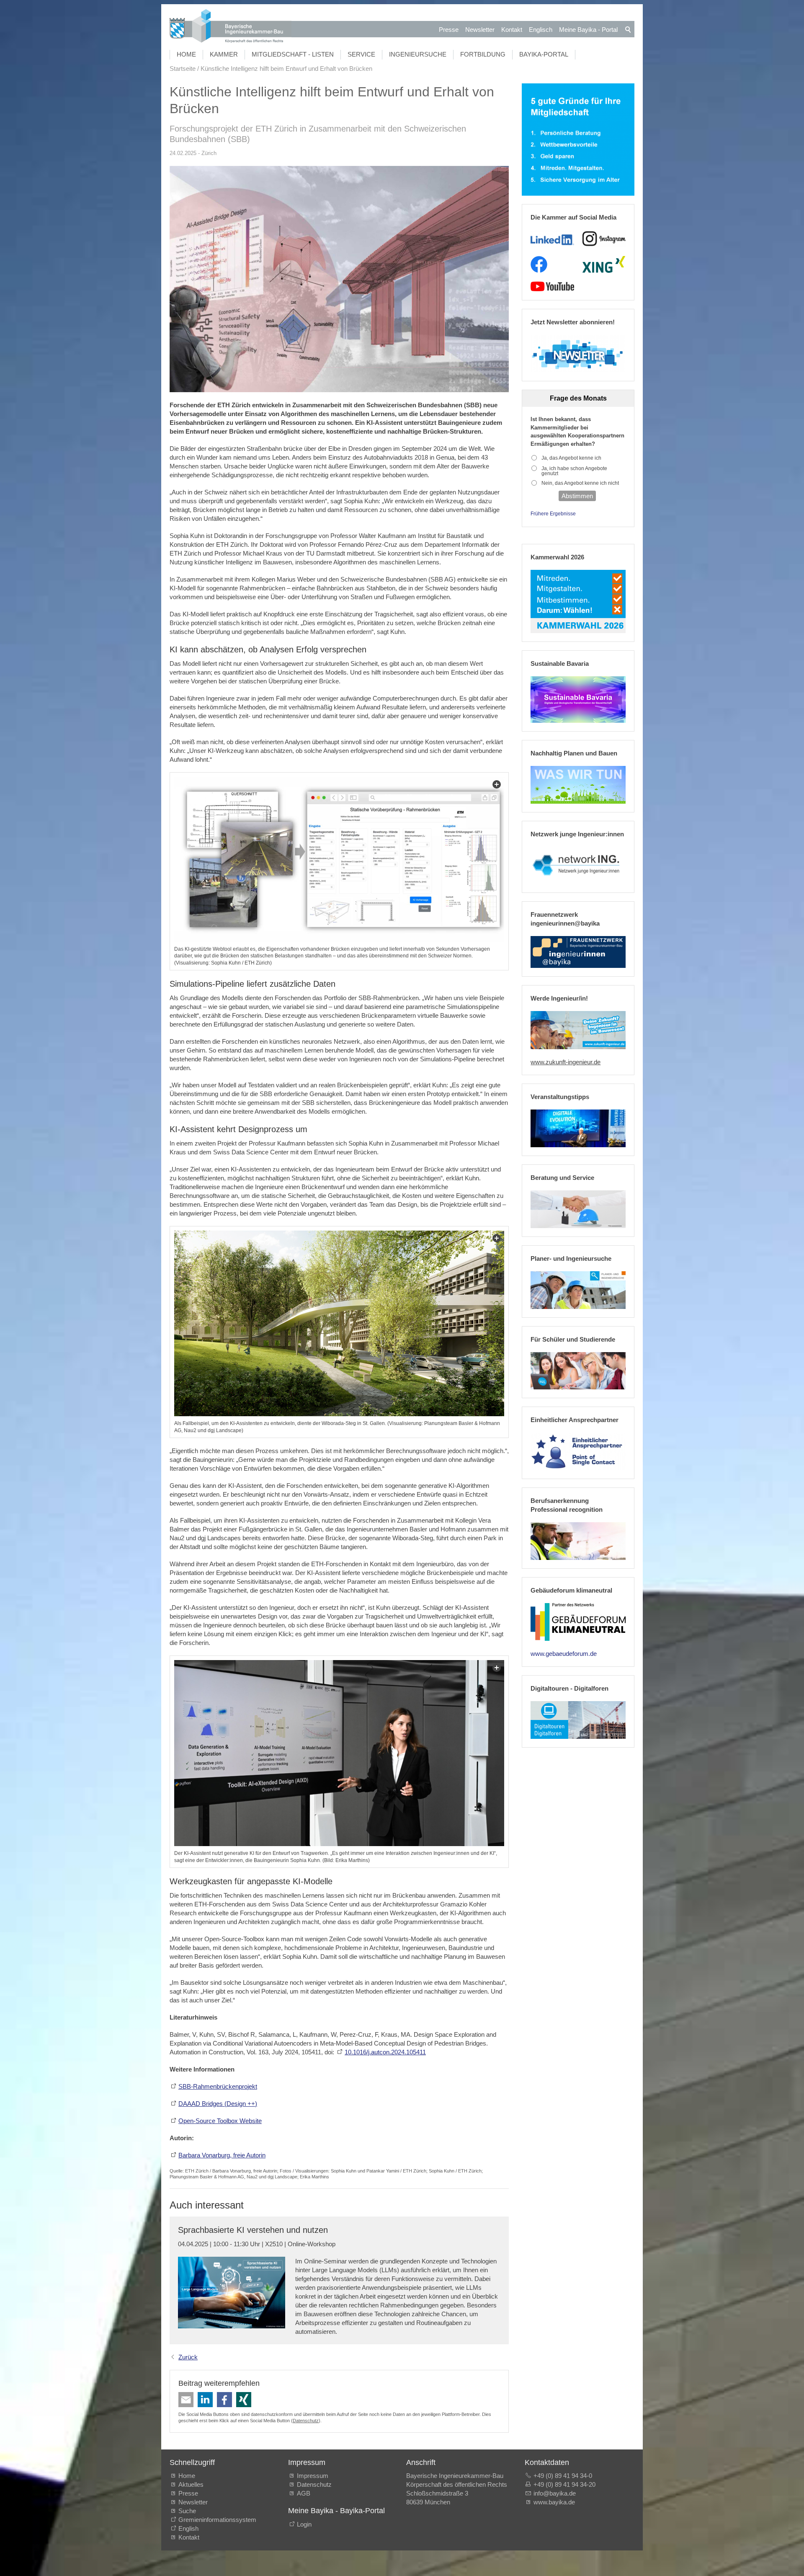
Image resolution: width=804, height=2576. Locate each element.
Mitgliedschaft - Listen (293, 54)
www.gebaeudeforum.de (564, 1654)
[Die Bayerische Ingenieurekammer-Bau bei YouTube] (552, 287)
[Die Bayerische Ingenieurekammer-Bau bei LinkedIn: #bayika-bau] (552, 239)
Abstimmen (577, 496)
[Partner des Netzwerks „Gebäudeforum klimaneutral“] (578, 1622)
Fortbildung (483, 54)
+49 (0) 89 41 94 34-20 (564, 2484)
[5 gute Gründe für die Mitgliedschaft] (578, 140)
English (188, 2528)
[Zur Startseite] (231, 27)
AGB (304, 2493)
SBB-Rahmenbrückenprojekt (218, 2086)
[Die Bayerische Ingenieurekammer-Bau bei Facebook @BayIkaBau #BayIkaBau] (539, 264)
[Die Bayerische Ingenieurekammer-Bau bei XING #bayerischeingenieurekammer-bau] (604, 264)
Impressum (313, 2476)
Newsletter (480, 30)
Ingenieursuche (418, 54)
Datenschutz (306, 2421)
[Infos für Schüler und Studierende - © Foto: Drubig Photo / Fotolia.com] (578, 1371)
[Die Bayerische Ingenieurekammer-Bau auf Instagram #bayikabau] (604, 239)
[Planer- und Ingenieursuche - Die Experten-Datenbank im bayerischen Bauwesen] (578, 1290)
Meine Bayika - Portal (588, 30)
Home (186, 54)
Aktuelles (191, 2484)
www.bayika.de (554, 2502)
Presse (449, 30)
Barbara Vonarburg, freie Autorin (222, 2155)
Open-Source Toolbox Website (220, 2121)
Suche (189, 2511)
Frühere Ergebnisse (553, 514)
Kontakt (512, 30)
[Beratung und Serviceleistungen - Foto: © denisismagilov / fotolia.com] (578, 1209)
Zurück (188, 2357)
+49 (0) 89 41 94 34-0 (563, 2476)
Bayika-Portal (544, 54)
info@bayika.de (555, 2493)
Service (361, 54)
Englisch (541, 30)
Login (304, 2524)
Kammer (224, 54)
